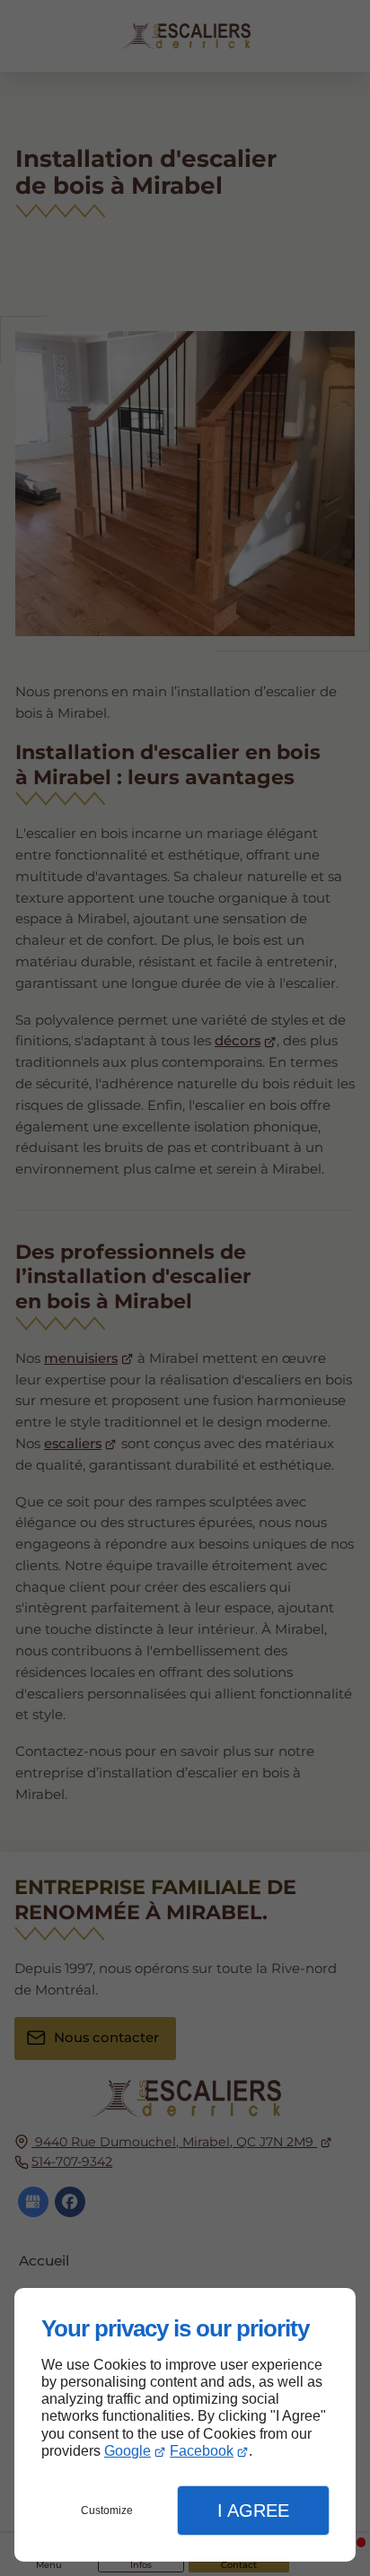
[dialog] (185, 2425)
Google (128, 2451)
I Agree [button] (253, 2511)
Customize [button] (107, 2511)
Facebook (202, 2451)
